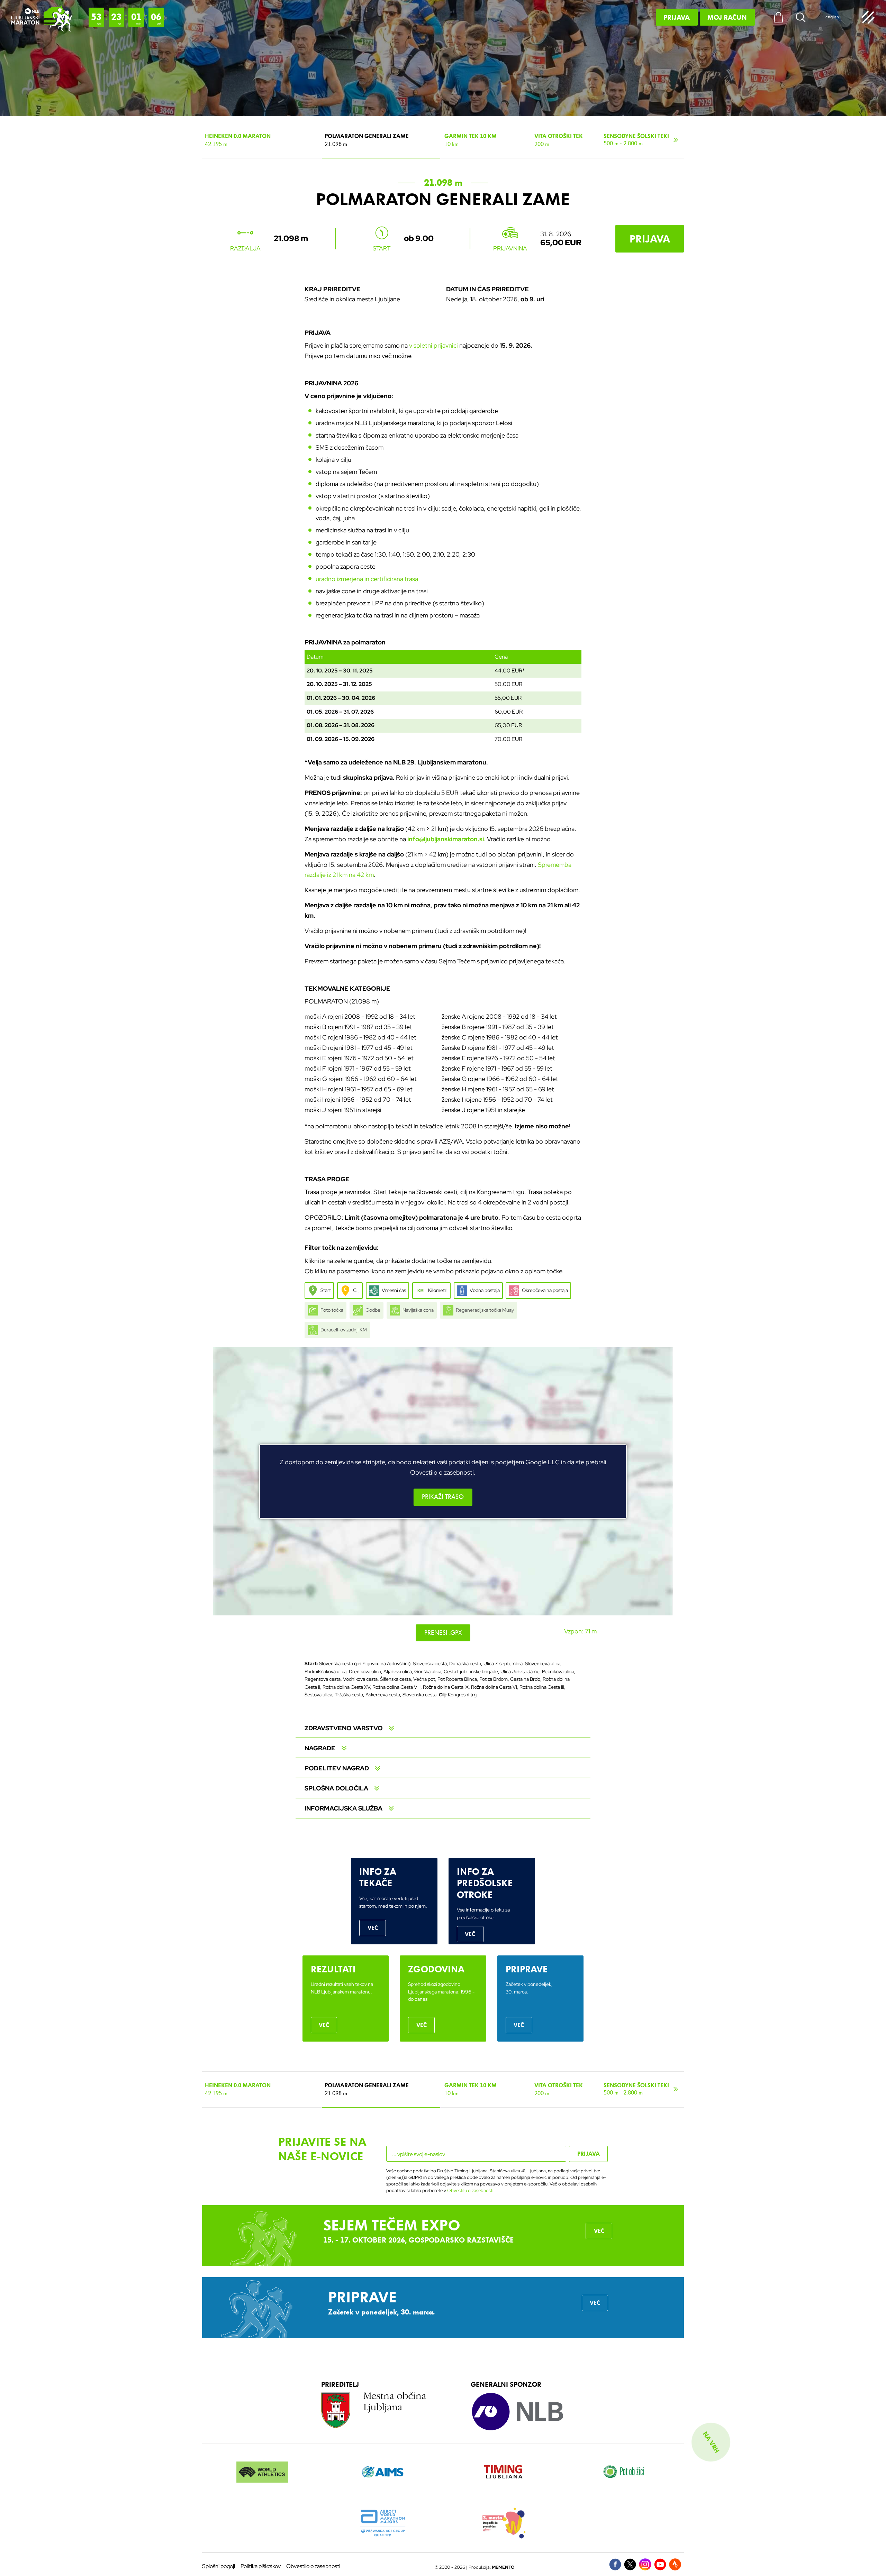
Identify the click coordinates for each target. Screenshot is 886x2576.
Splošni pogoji (219, 2566)
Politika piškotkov (261, 2566)
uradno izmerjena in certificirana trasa (367, 579)
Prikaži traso (443, 1497)
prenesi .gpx (443, 1633)
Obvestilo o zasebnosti (442, 1472)
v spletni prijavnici (433, 345)
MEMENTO (503, 2567)
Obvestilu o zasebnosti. (471, 2190)
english (832, 17)
